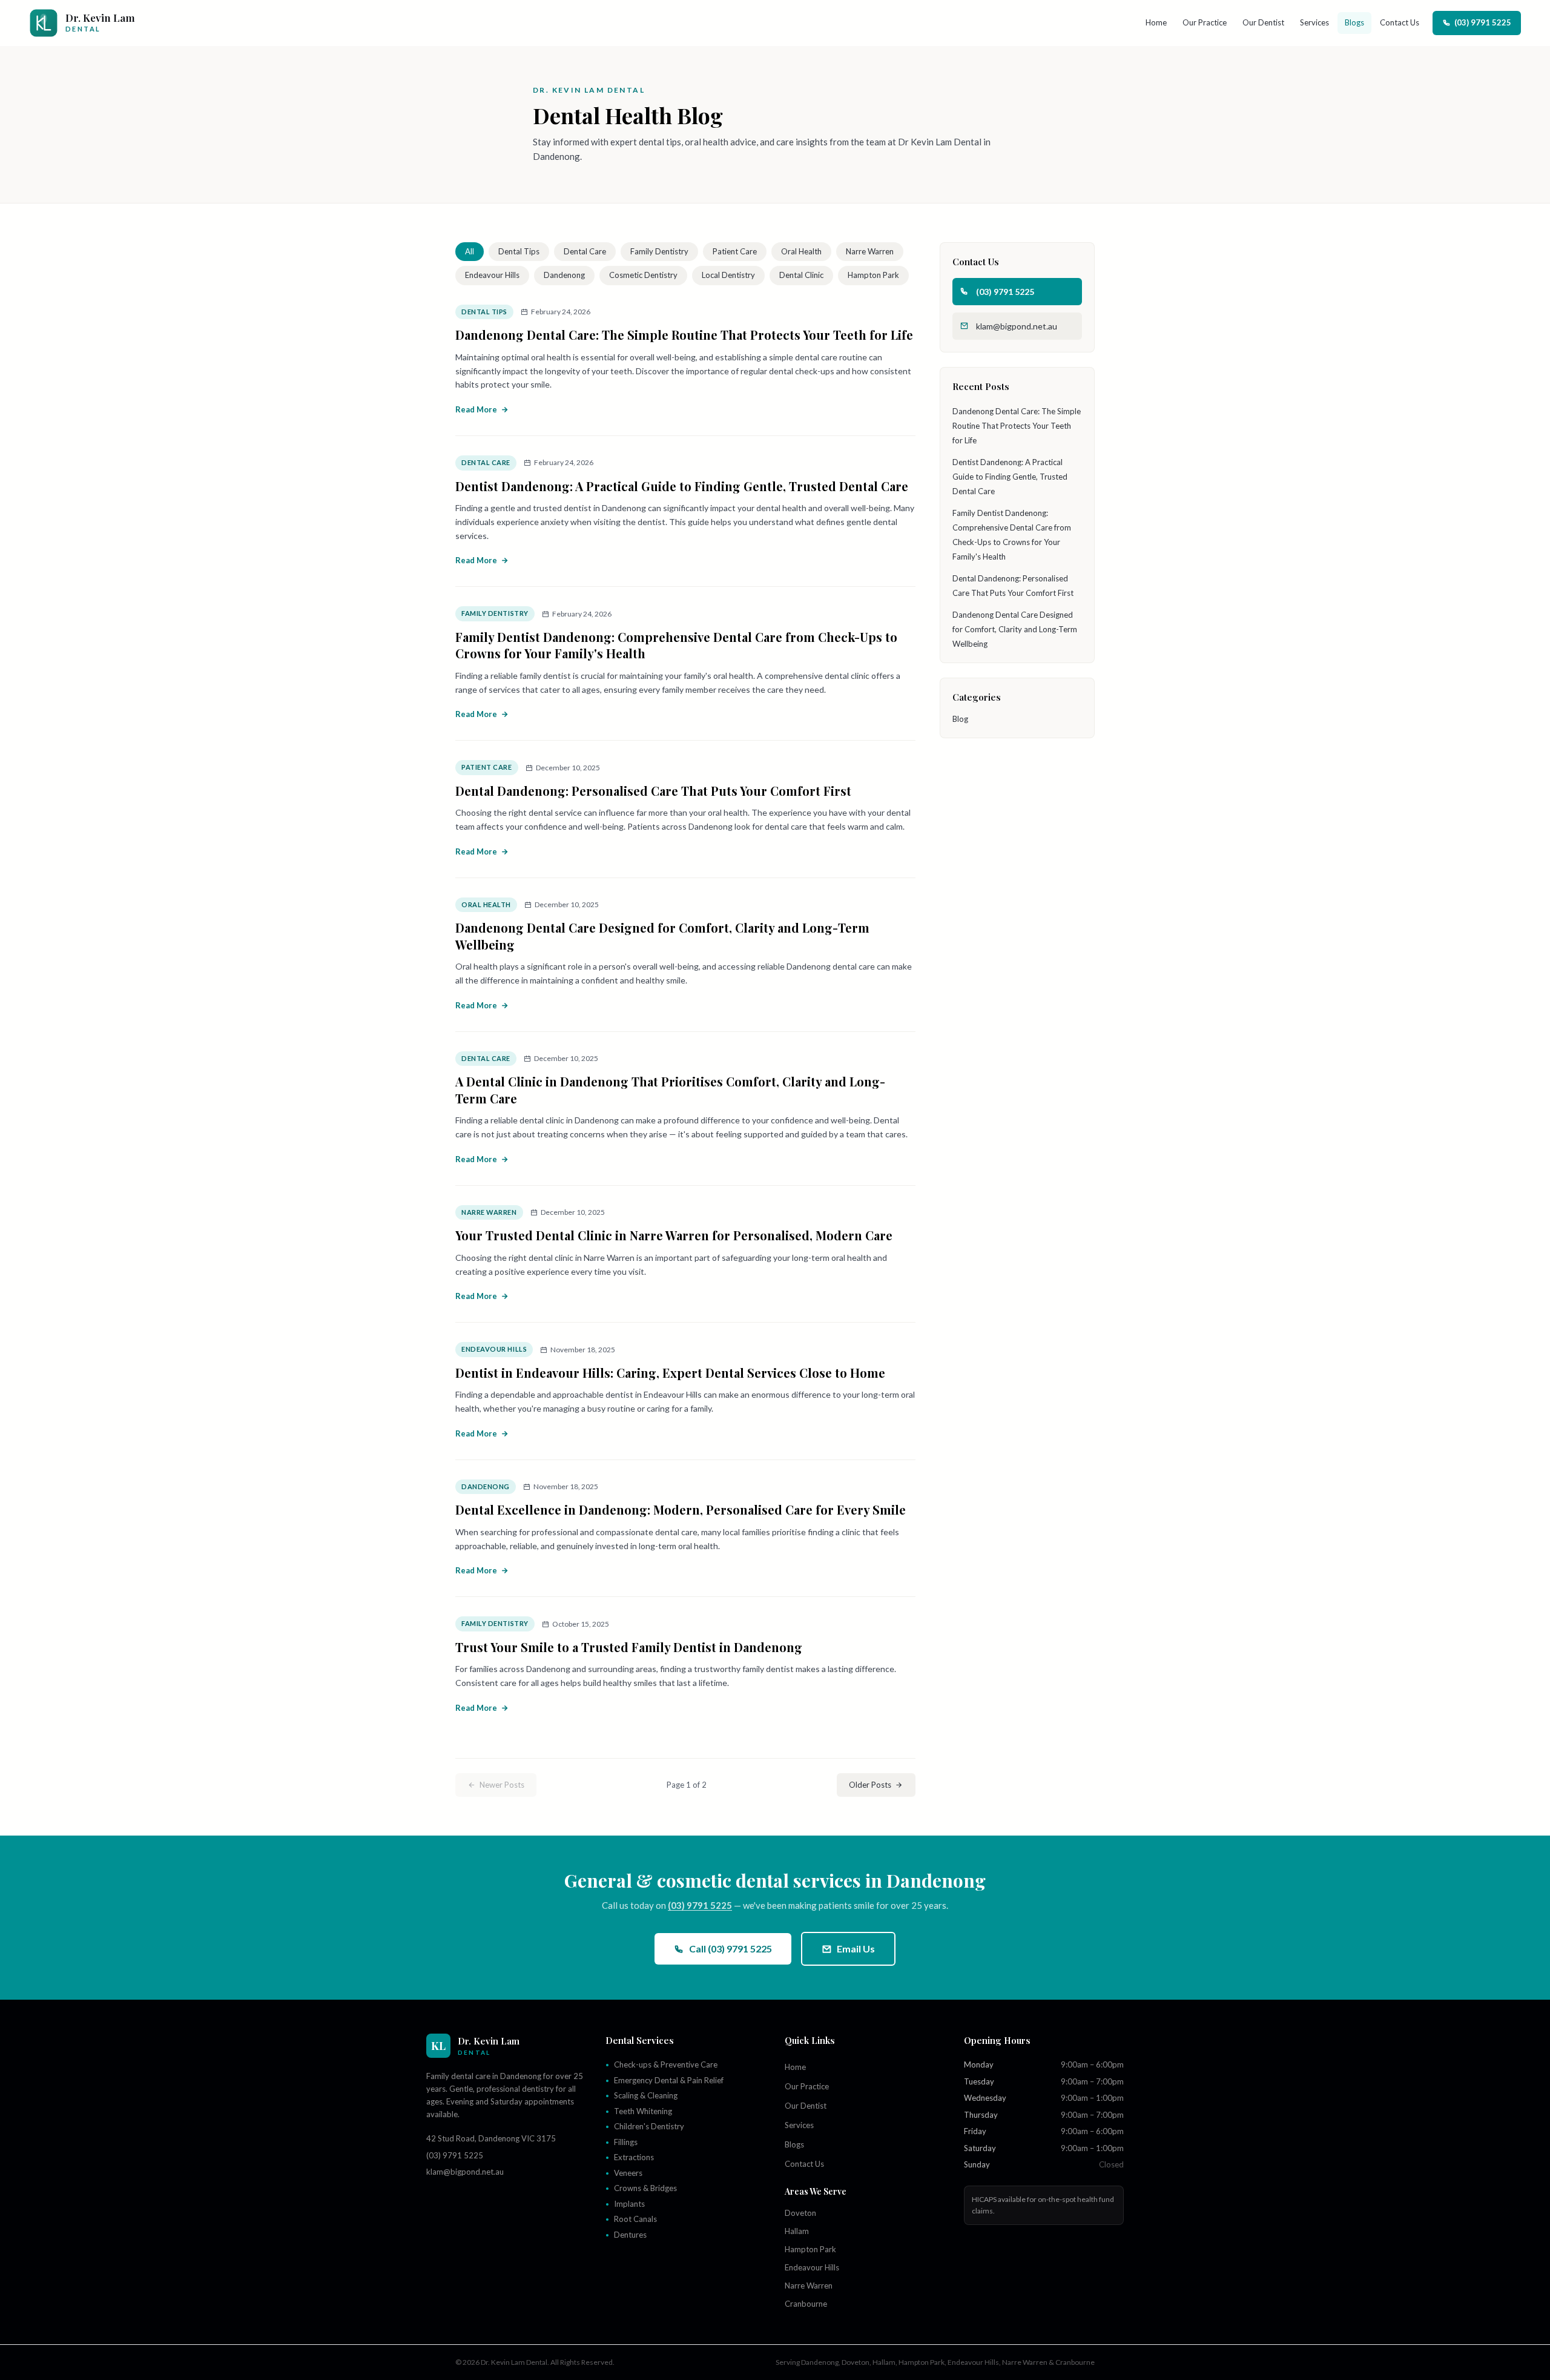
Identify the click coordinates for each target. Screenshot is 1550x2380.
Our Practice (1205, 22)
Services (1314, 22)
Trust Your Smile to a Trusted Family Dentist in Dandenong (629, 1647)
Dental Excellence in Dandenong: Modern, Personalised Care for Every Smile (681, 1509)
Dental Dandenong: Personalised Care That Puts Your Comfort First (653, 791)
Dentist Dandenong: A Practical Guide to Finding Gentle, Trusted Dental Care (682, 486)
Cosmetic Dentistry (643, 275)
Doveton (800, 2213)
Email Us (856, 1949)
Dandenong (564, 275)
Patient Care (735, 251)
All (470, 251)
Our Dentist (1263, 22)
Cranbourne (806, 2304)
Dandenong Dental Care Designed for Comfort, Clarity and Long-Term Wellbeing (1015, 629)
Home (1156, 22)
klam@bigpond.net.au (1017, 326)
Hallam (797, 2231)
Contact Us (1400, 22)
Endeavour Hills (492, 275)
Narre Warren (870, 251)
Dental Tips (519, 251)
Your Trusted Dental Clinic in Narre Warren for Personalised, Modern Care (674, 1235)
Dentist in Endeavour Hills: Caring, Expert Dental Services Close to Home (670, 1373)
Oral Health (801, 251)
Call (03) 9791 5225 (730, 1949)
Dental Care (585, 251)
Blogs (1354, 22)
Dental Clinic (801, 275)
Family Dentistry (659, 251)
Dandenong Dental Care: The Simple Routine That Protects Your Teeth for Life (684, 335)
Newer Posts (502, 1785)
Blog (960, 719)
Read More (476, 409)
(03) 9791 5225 (1483, 22)
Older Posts (870, 1785)
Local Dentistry (728, 275)
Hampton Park (873, 275)
